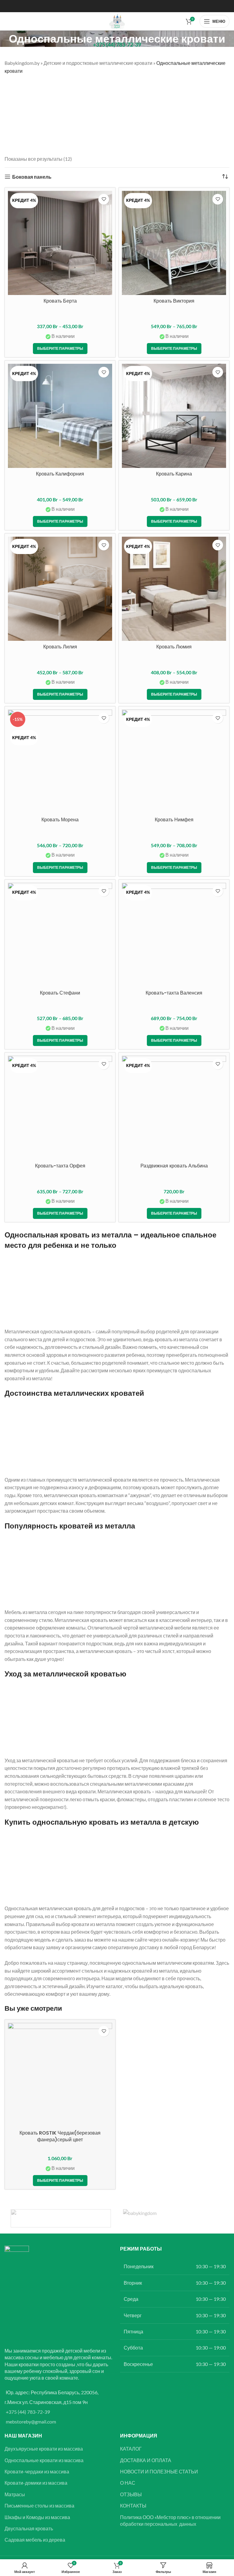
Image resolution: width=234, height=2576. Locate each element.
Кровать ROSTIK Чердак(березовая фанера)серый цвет (60, 2136)
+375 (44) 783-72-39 (28, 2412)
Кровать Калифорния (60, 474)
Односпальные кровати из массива (44, 2460)
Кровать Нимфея (174, 820)
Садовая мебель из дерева (35, 2540)
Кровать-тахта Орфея (60, 1166)
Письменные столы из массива (39, 2506)
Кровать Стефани (60, 993)
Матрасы (15, 2494)
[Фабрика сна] (61, 2218)
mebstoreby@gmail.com (31, 2422)
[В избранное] (104, 199)
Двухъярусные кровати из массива (44, 2449)
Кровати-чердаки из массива (37, 2471)
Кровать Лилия (60, 647)
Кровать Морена (60, 820)
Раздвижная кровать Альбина (174, 1166)
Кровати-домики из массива (36, 2483)
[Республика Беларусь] (173, 2218)
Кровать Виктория (174, 301)
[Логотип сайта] (117, 21)
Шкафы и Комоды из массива (37, 2517)
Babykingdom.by (22, 63)
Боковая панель (32, 177)
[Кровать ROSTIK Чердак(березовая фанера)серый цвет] (60, 2075)
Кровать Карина (174, 474)
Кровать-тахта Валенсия (174, 993)
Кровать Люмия (174, 647)
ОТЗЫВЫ (131, 2494)
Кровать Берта (60, 301)
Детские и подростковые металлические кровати (98, 63)
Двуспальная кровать (29, 2528)
